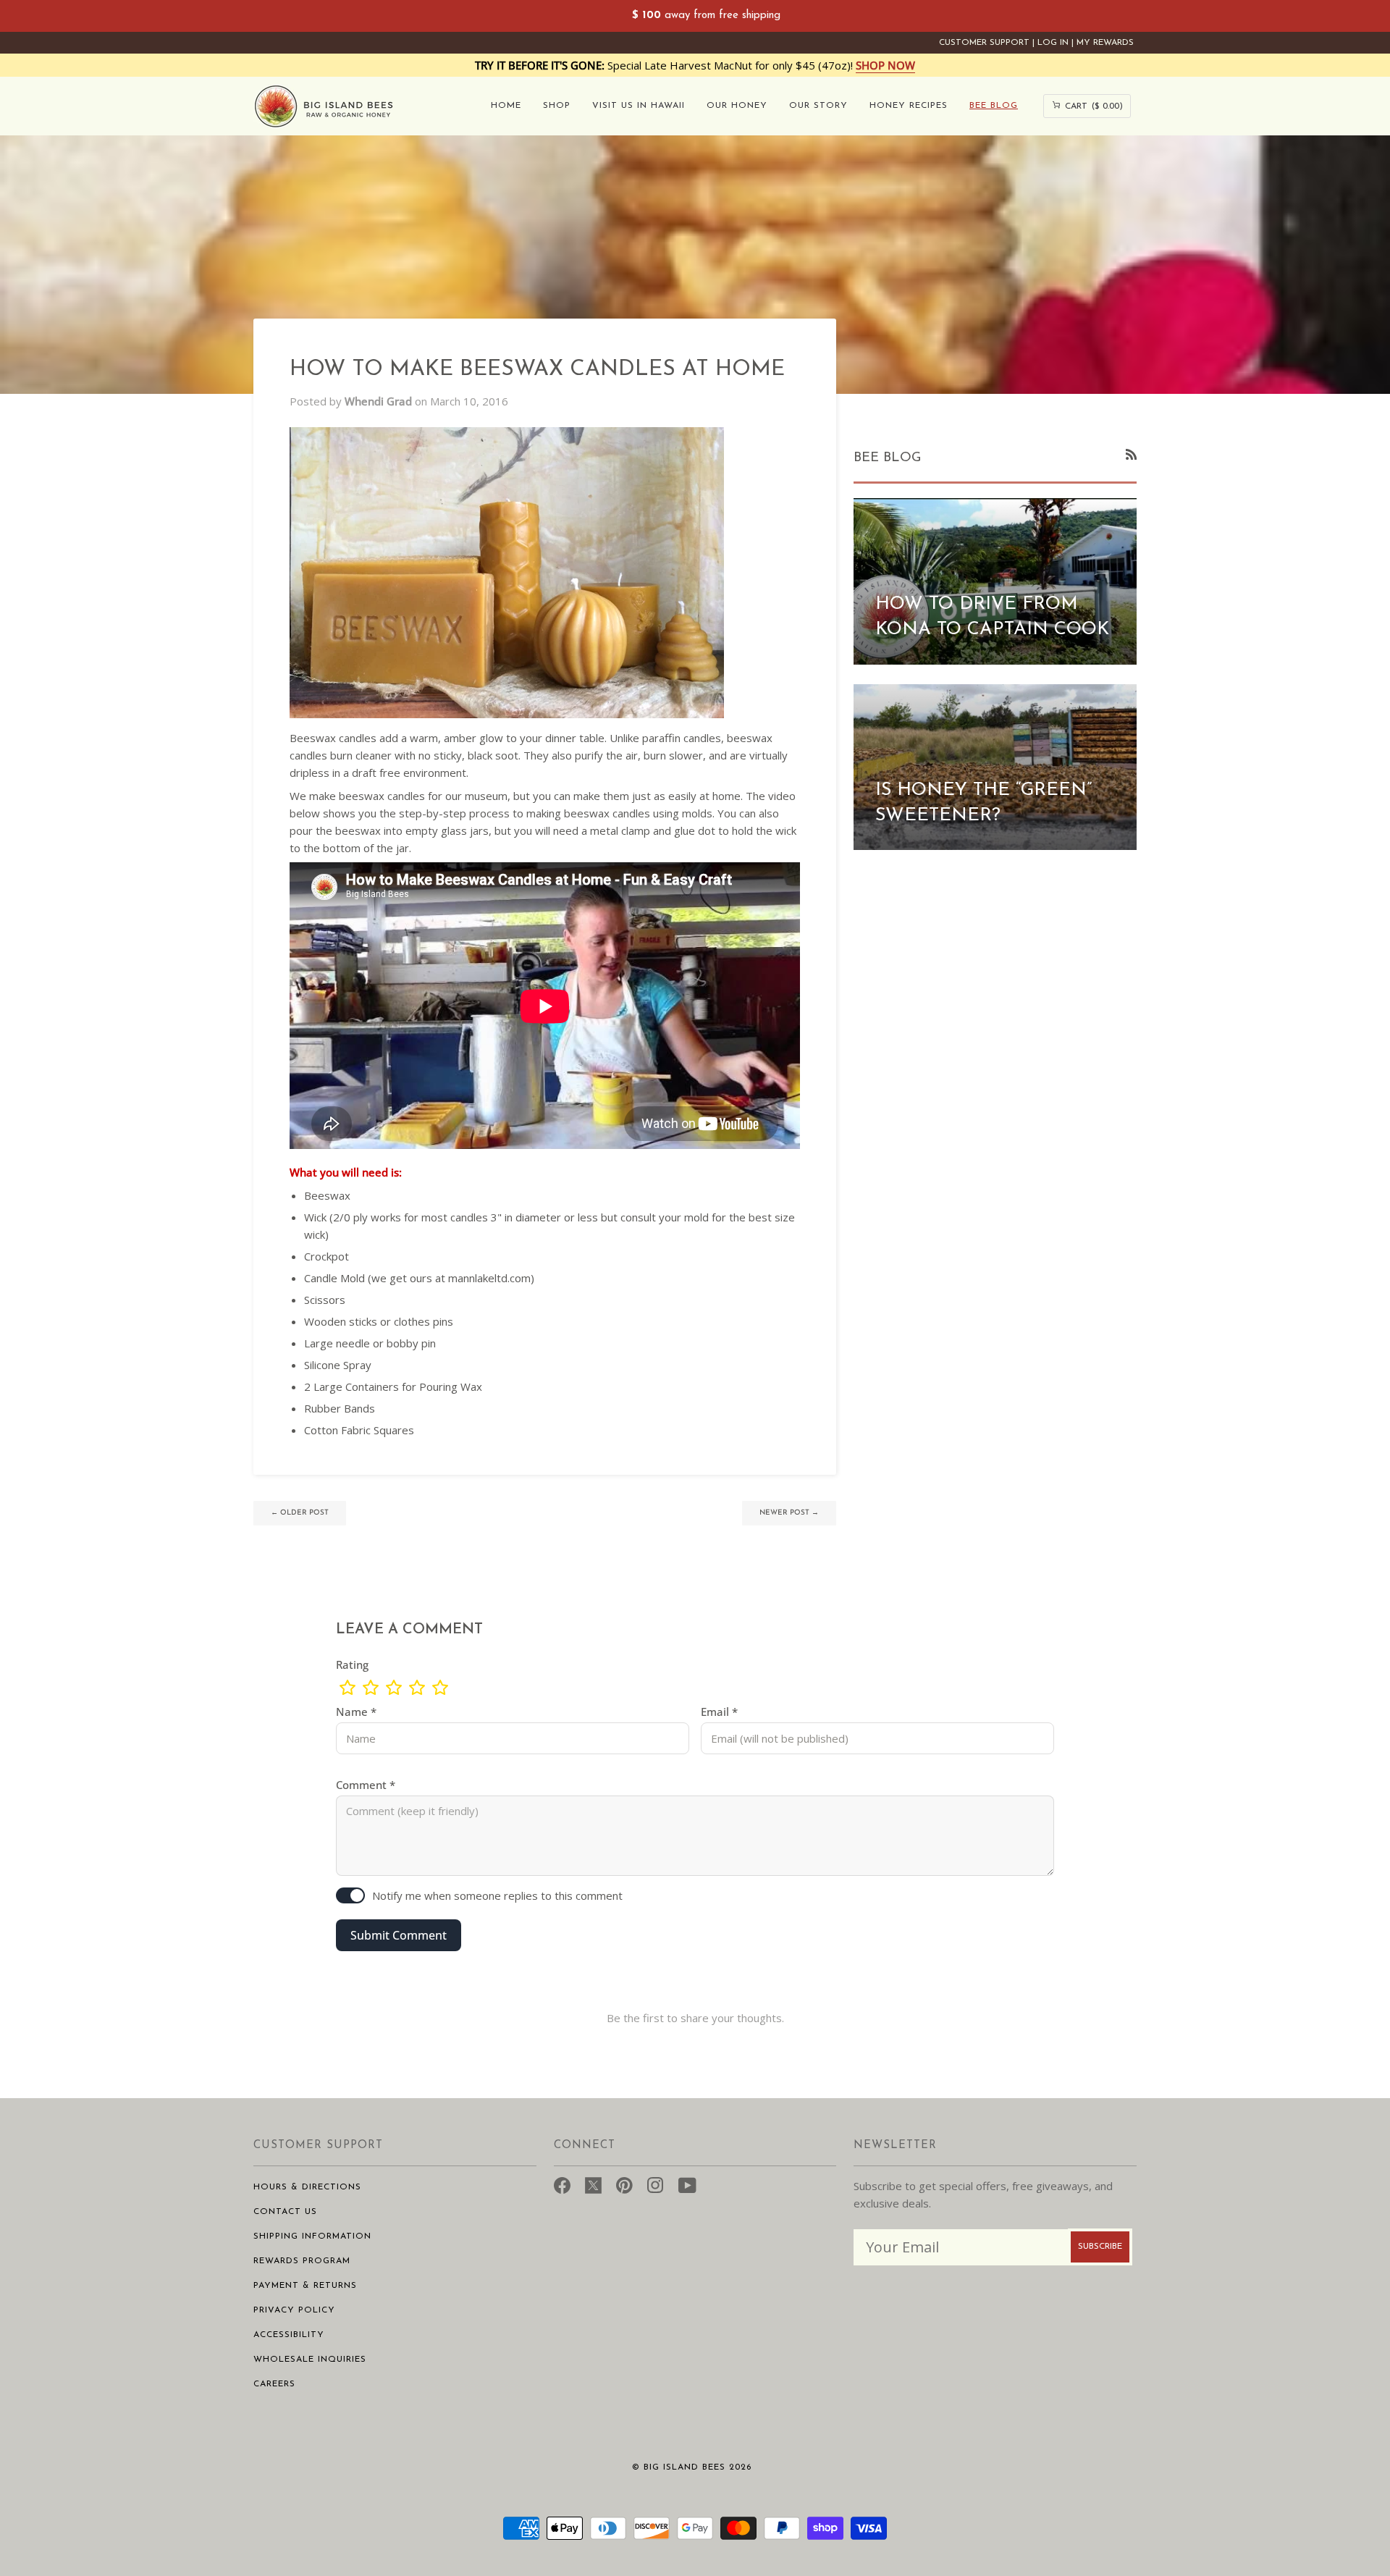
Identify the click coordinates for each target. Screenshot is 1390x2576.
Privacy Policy (294, 2310)
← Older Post (300, 1513)
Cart (1087, 105)
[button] (557, 106)
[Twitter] (593, 2184)
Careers (274, 2384)
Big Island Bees (685, 2467)
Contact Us (285, 2212)
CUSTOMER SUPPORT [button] (318, 2146)
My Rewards (1105, 43)
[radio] (347, 1688)
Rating (352, 1664)
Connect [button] (585, 2146)
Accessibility (289, 2335)
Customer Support (984, 43)
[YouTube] (687, 2184)
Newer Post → (789, 1513)
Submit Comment (399, 1935)
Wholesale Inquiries (310, 2360)
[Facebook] (562, 2184)
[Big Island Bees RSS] (1131, 454)
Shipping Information (312, 2236)
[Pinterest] (624, 2184)
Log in (1053, 43)
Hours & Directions (307, 2187)
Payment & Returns (305, 2286)
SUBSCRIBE (1100, 2247)
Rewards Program (302, 2261)
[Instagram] (656, 2184)
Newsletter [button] (895, 2146)
